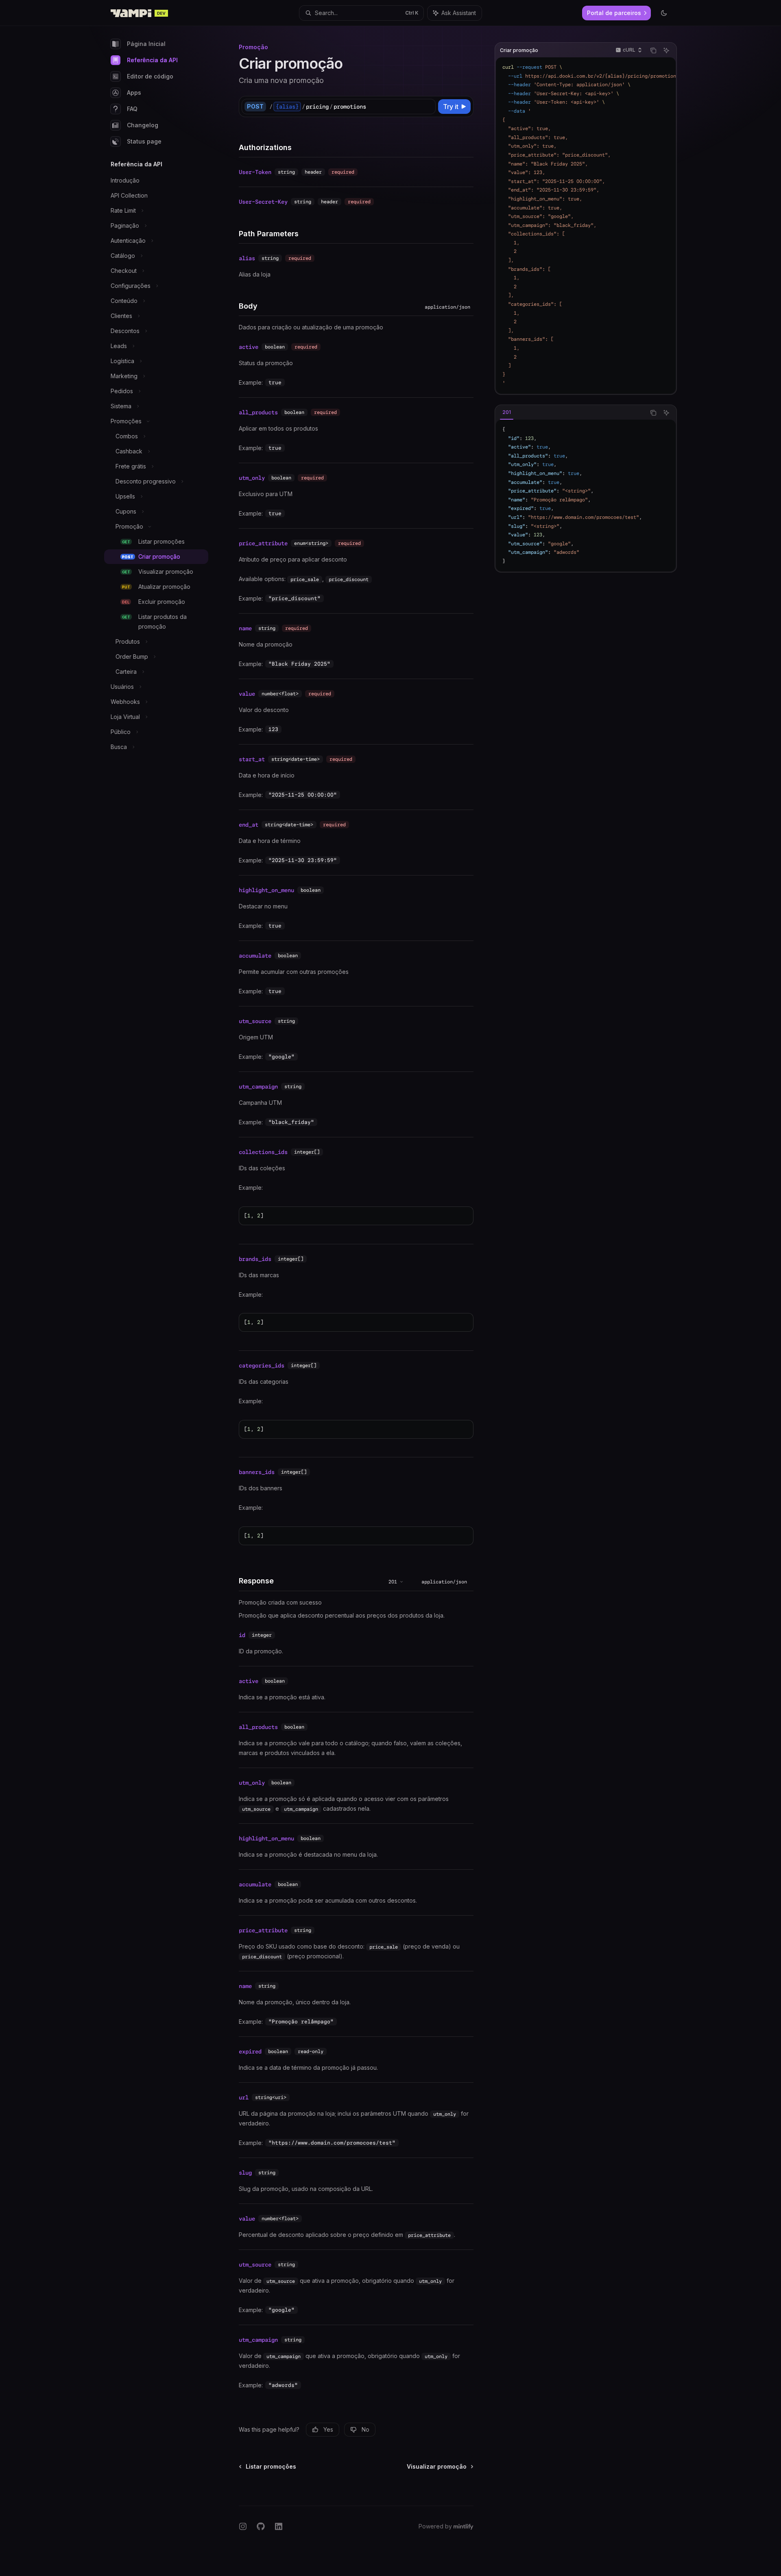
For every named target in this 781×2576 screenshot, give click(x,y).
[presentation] (586, 225)
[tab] (507, 412)
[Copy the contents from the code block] (653, 50)
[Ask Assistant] (666, 50)
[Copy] (428, 107)
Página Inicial (146, 44)
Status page (144, 141)
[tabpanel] (586, 496)
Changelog (143, 125)
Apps (134, 93)
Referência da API (152, 60)
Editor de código (150, 76)
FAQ (132, 109)
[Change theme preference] (664, 13)
